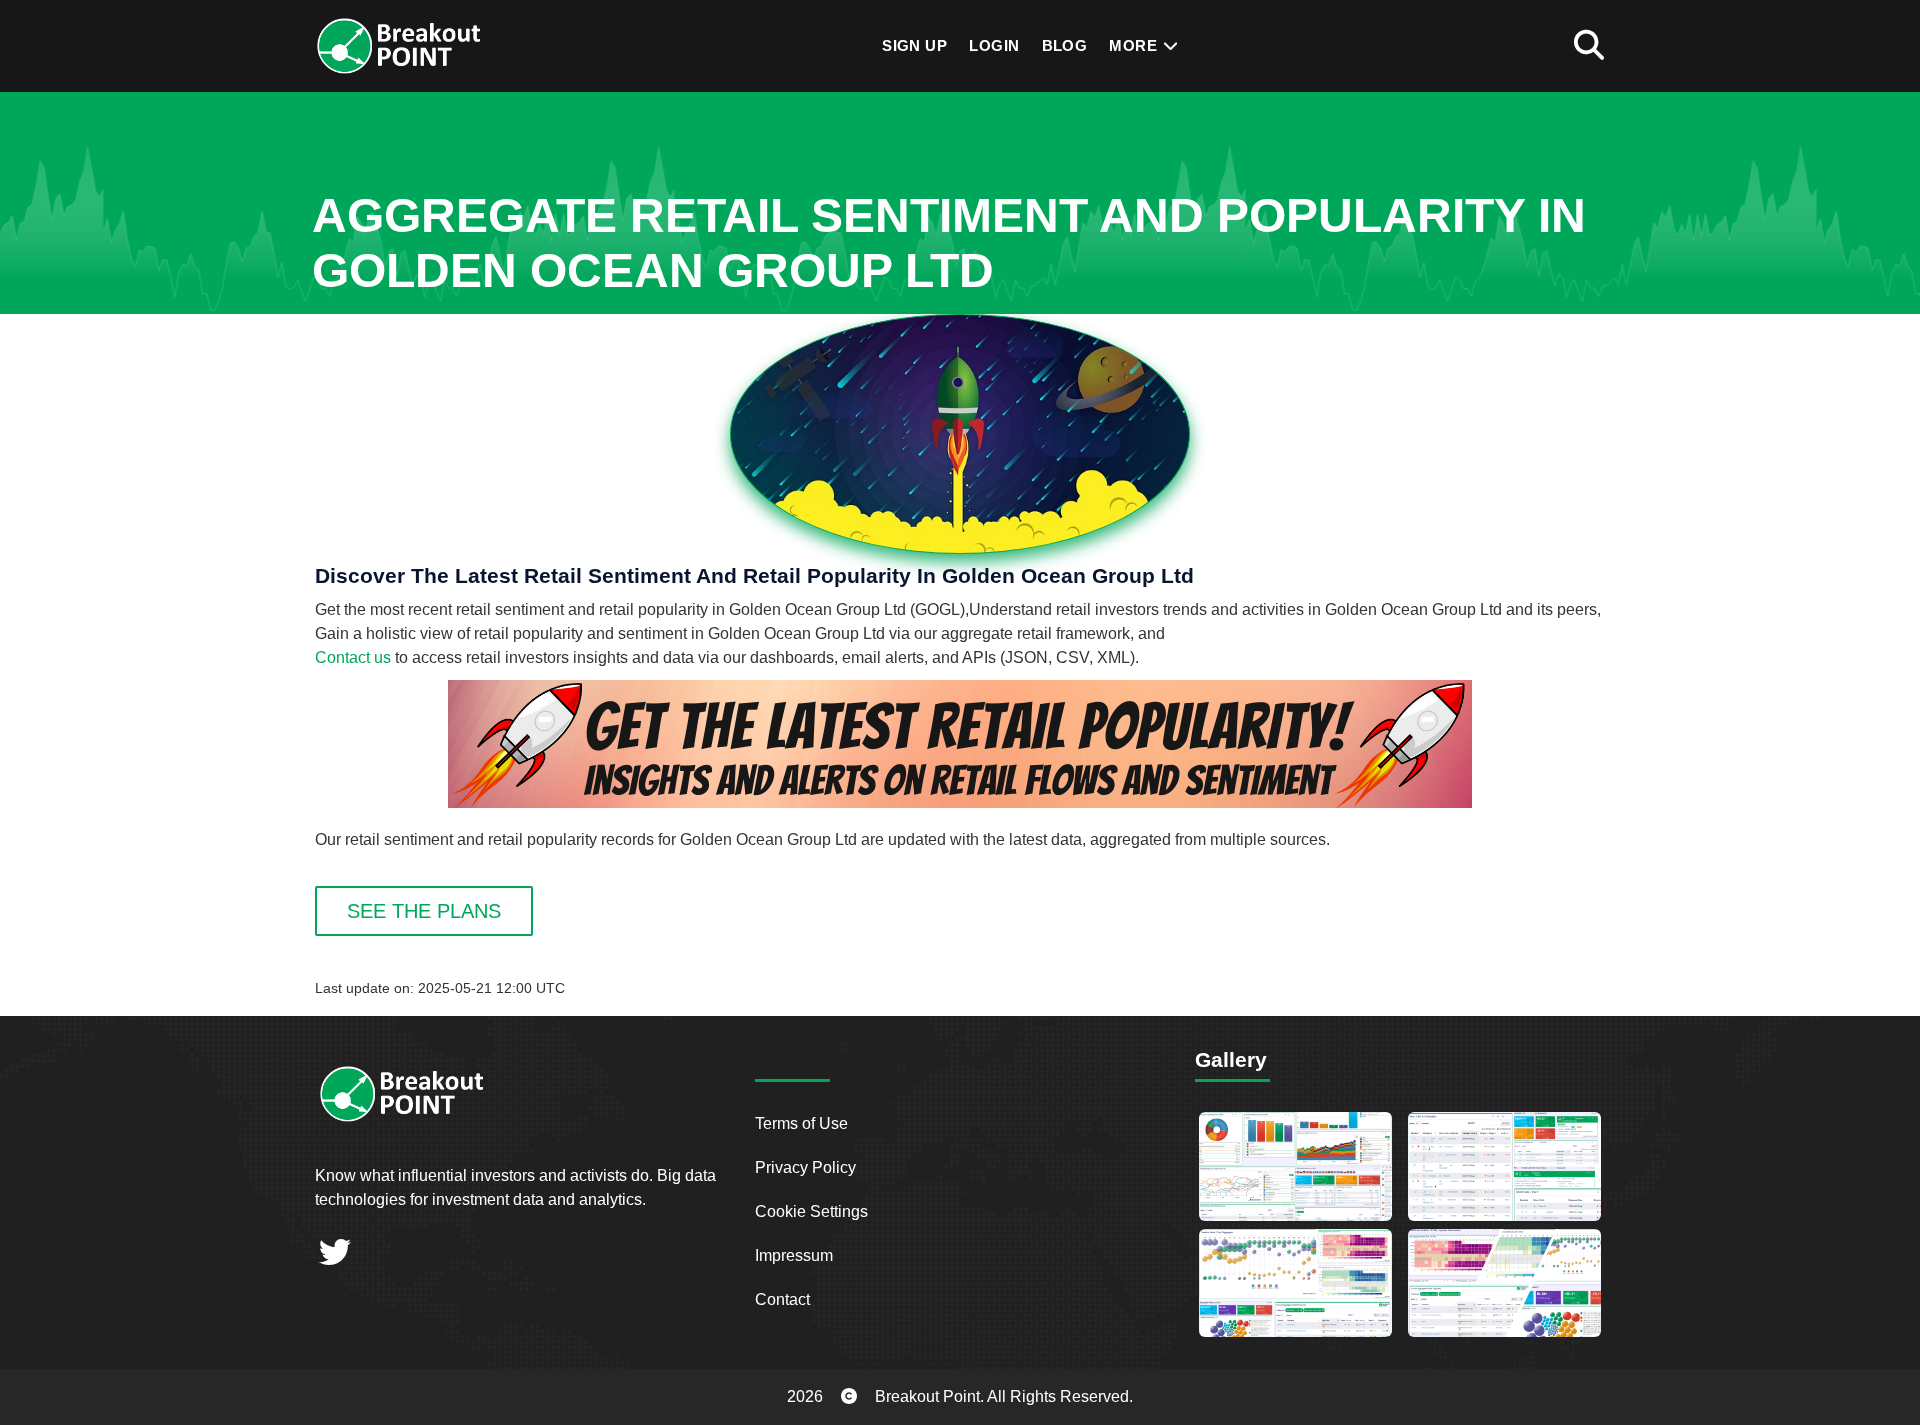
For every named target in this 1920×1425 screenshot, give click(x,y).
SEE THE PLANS (424, 911)
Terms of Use (801, 1123)
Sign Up (914, 45)
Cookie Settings (811, 1211)
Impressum (794, 1255)
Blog (1065, 45)
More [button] (1135, 45)
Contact (782, 1299)
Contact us (353, 657)
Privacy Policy (805, 1167)
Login (994, 45)
